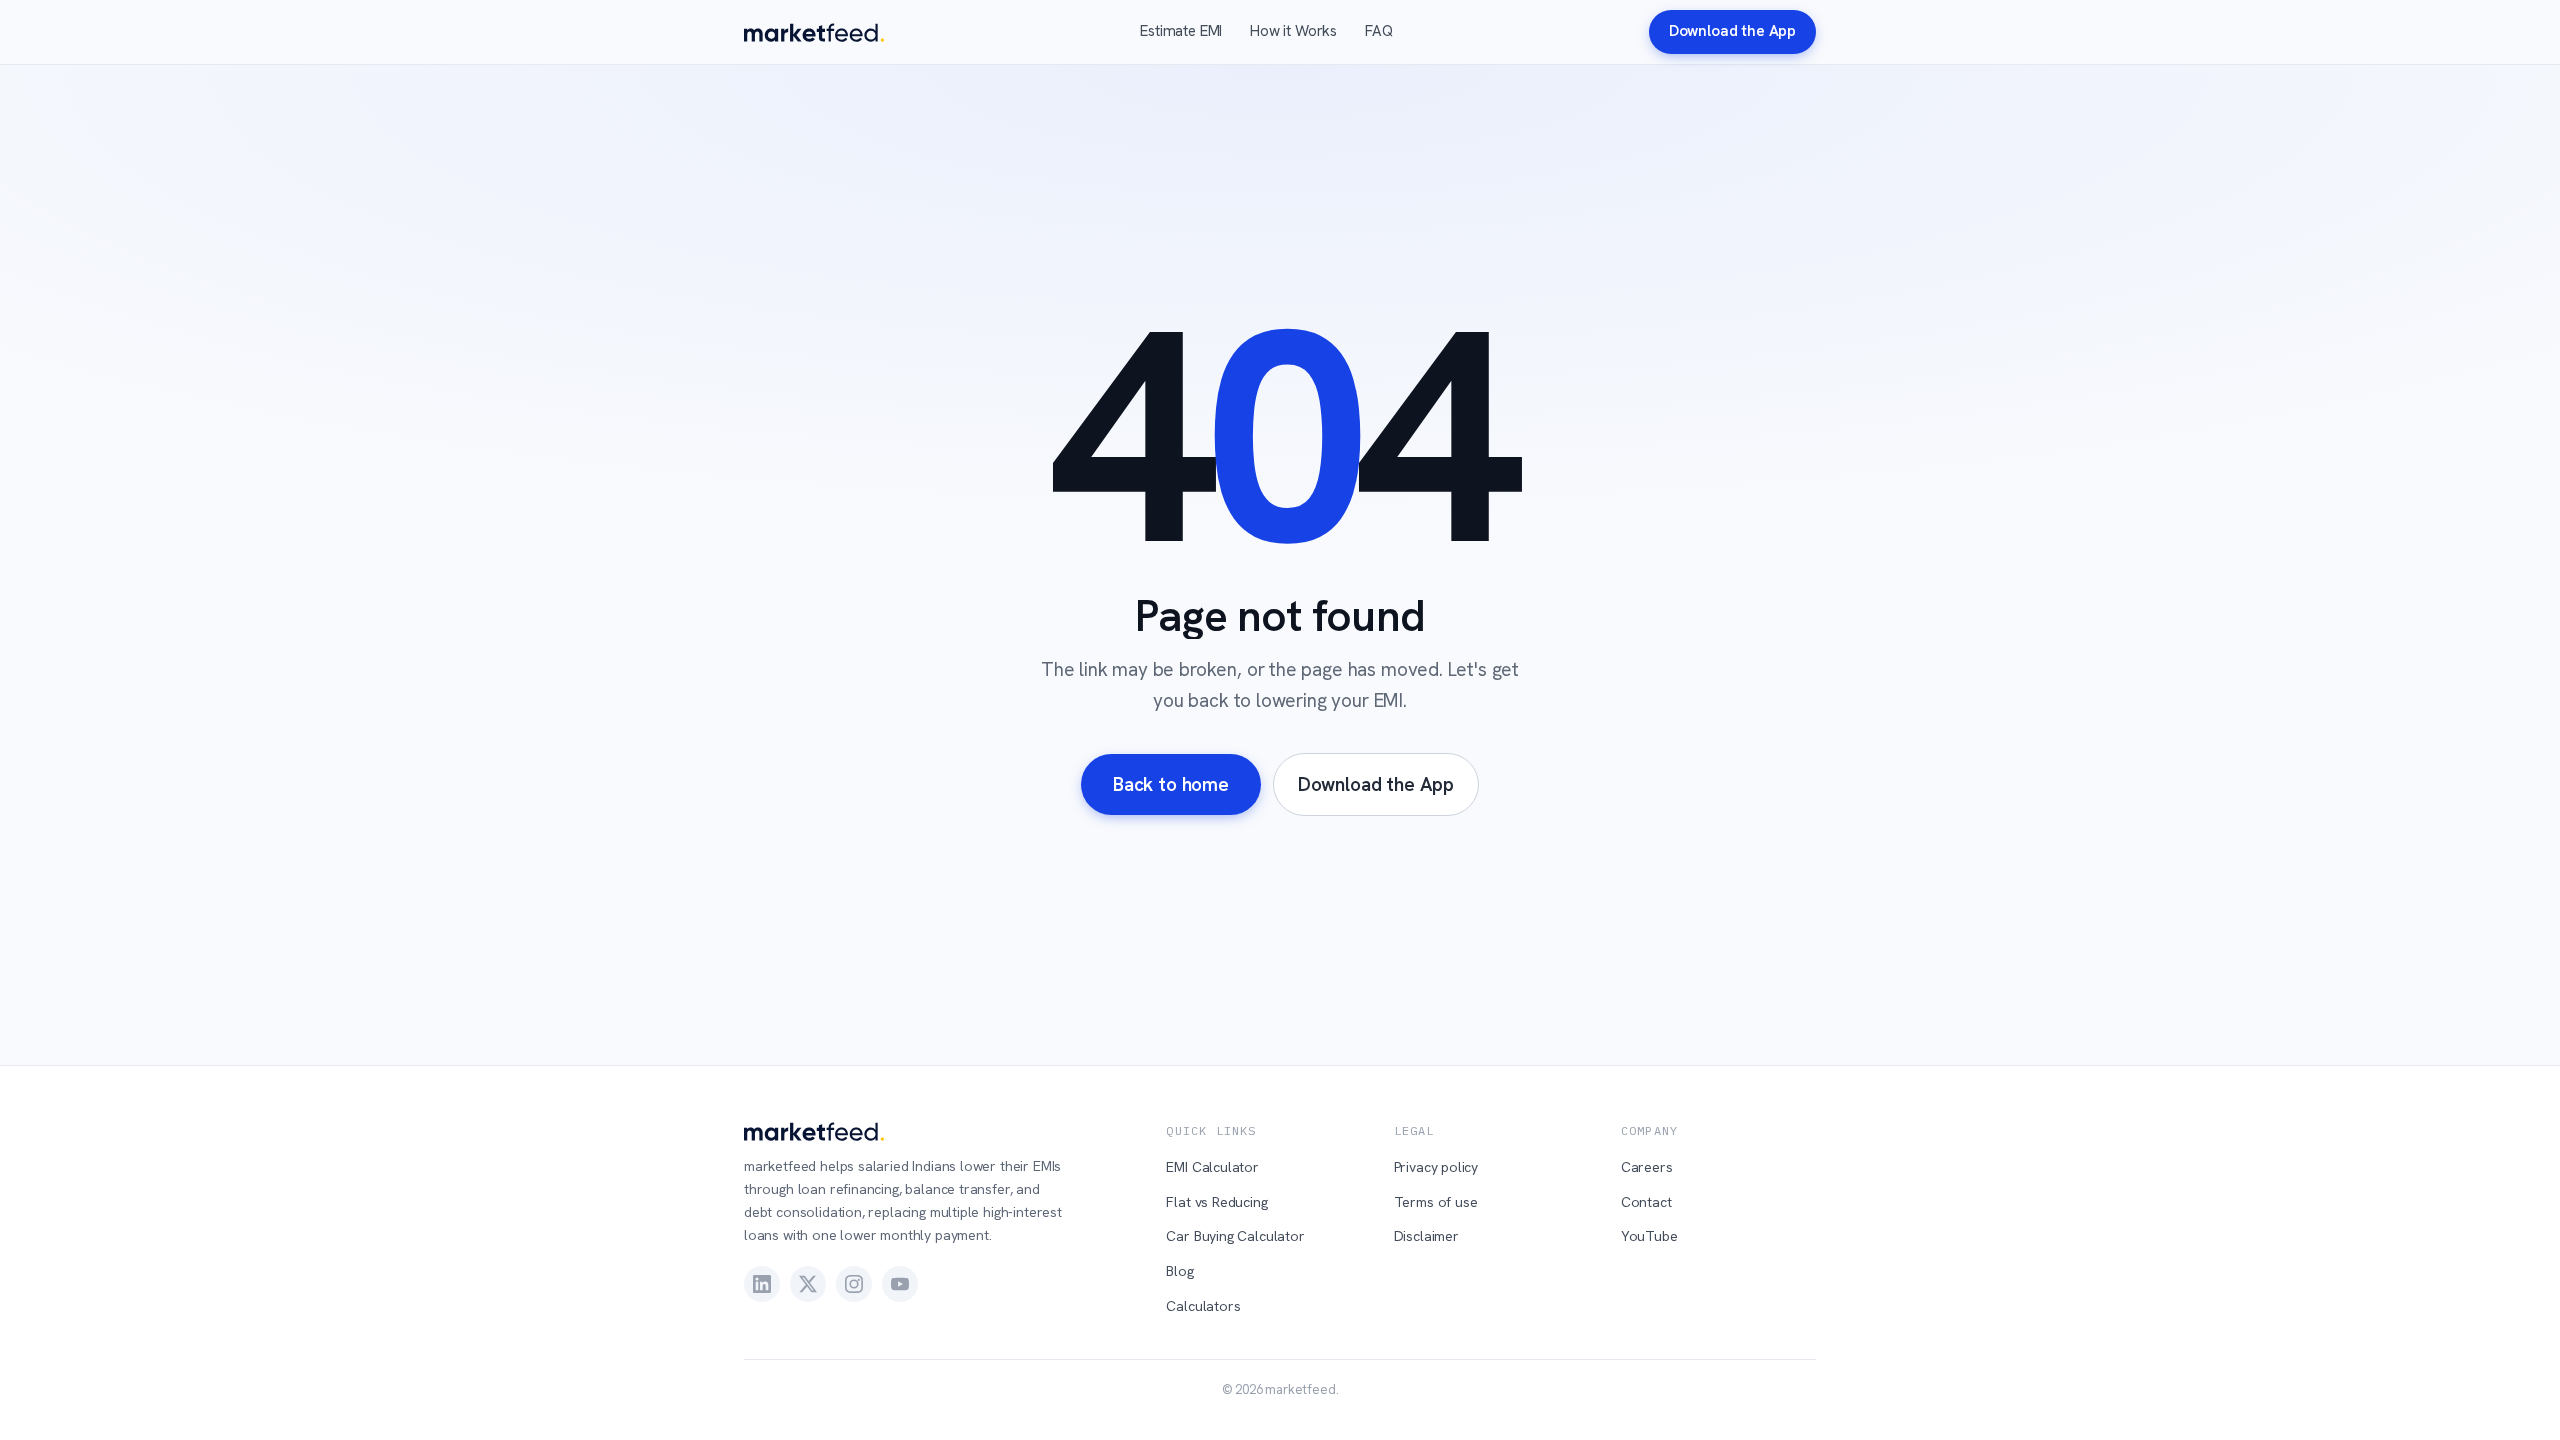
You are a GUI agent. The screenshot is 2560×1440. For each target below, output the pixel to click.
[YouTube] (900, 1284)
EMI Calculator (1212, 1167)
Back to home (1171, 784)
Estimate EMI (1181, 31)
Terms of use (1436, 1202)
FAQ (1378, 31)
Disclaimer (1426, 1236)
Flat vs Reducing (1216, 1202)
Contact (1646, 1202)
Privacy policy (1436, 1167)
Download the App (1732, 31)
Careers (1647, 1167)
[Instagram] (854, 1284)
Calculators (1203, 1306)
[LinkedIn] (762, 1284)
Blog (1179, 1271)
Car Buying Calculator (1235, 1236)
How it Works (1293, 31)
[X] (808, 1284)
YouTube (1649, 1236)
